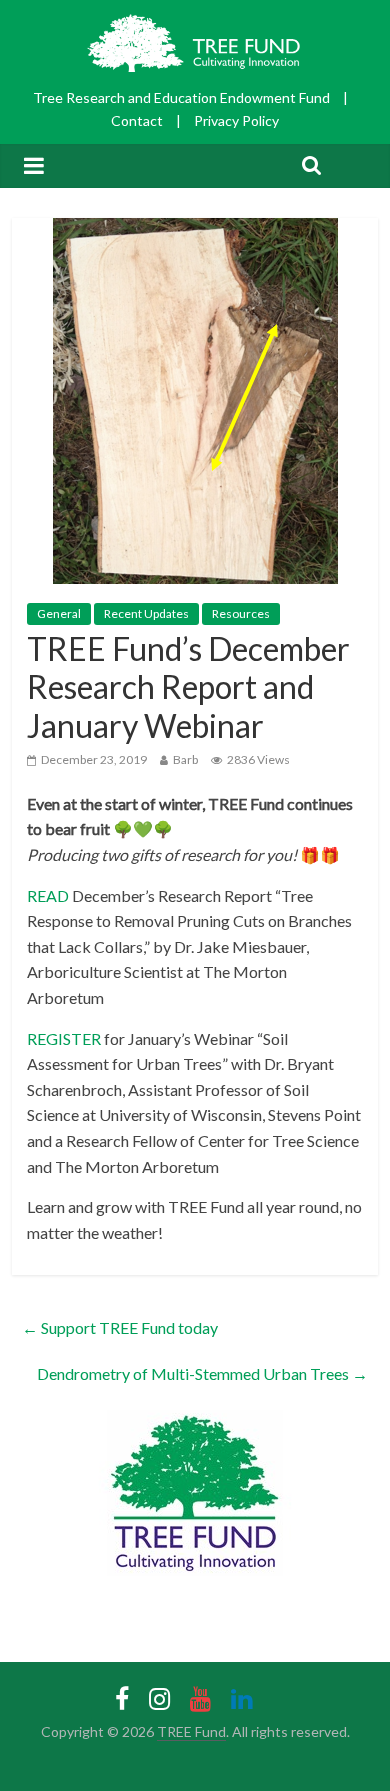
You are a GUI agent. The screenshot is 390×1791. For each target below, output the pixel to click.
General (59, 613)
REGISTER (64, 1038)
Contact (137, 120)
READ (48, 895)
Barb (185, 759)
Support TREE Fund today (120, 1327)
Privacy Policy (236, 120)
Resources (241, 613)
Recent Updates (146, 613)
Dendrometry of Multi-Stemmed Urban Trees (202, 1373)
